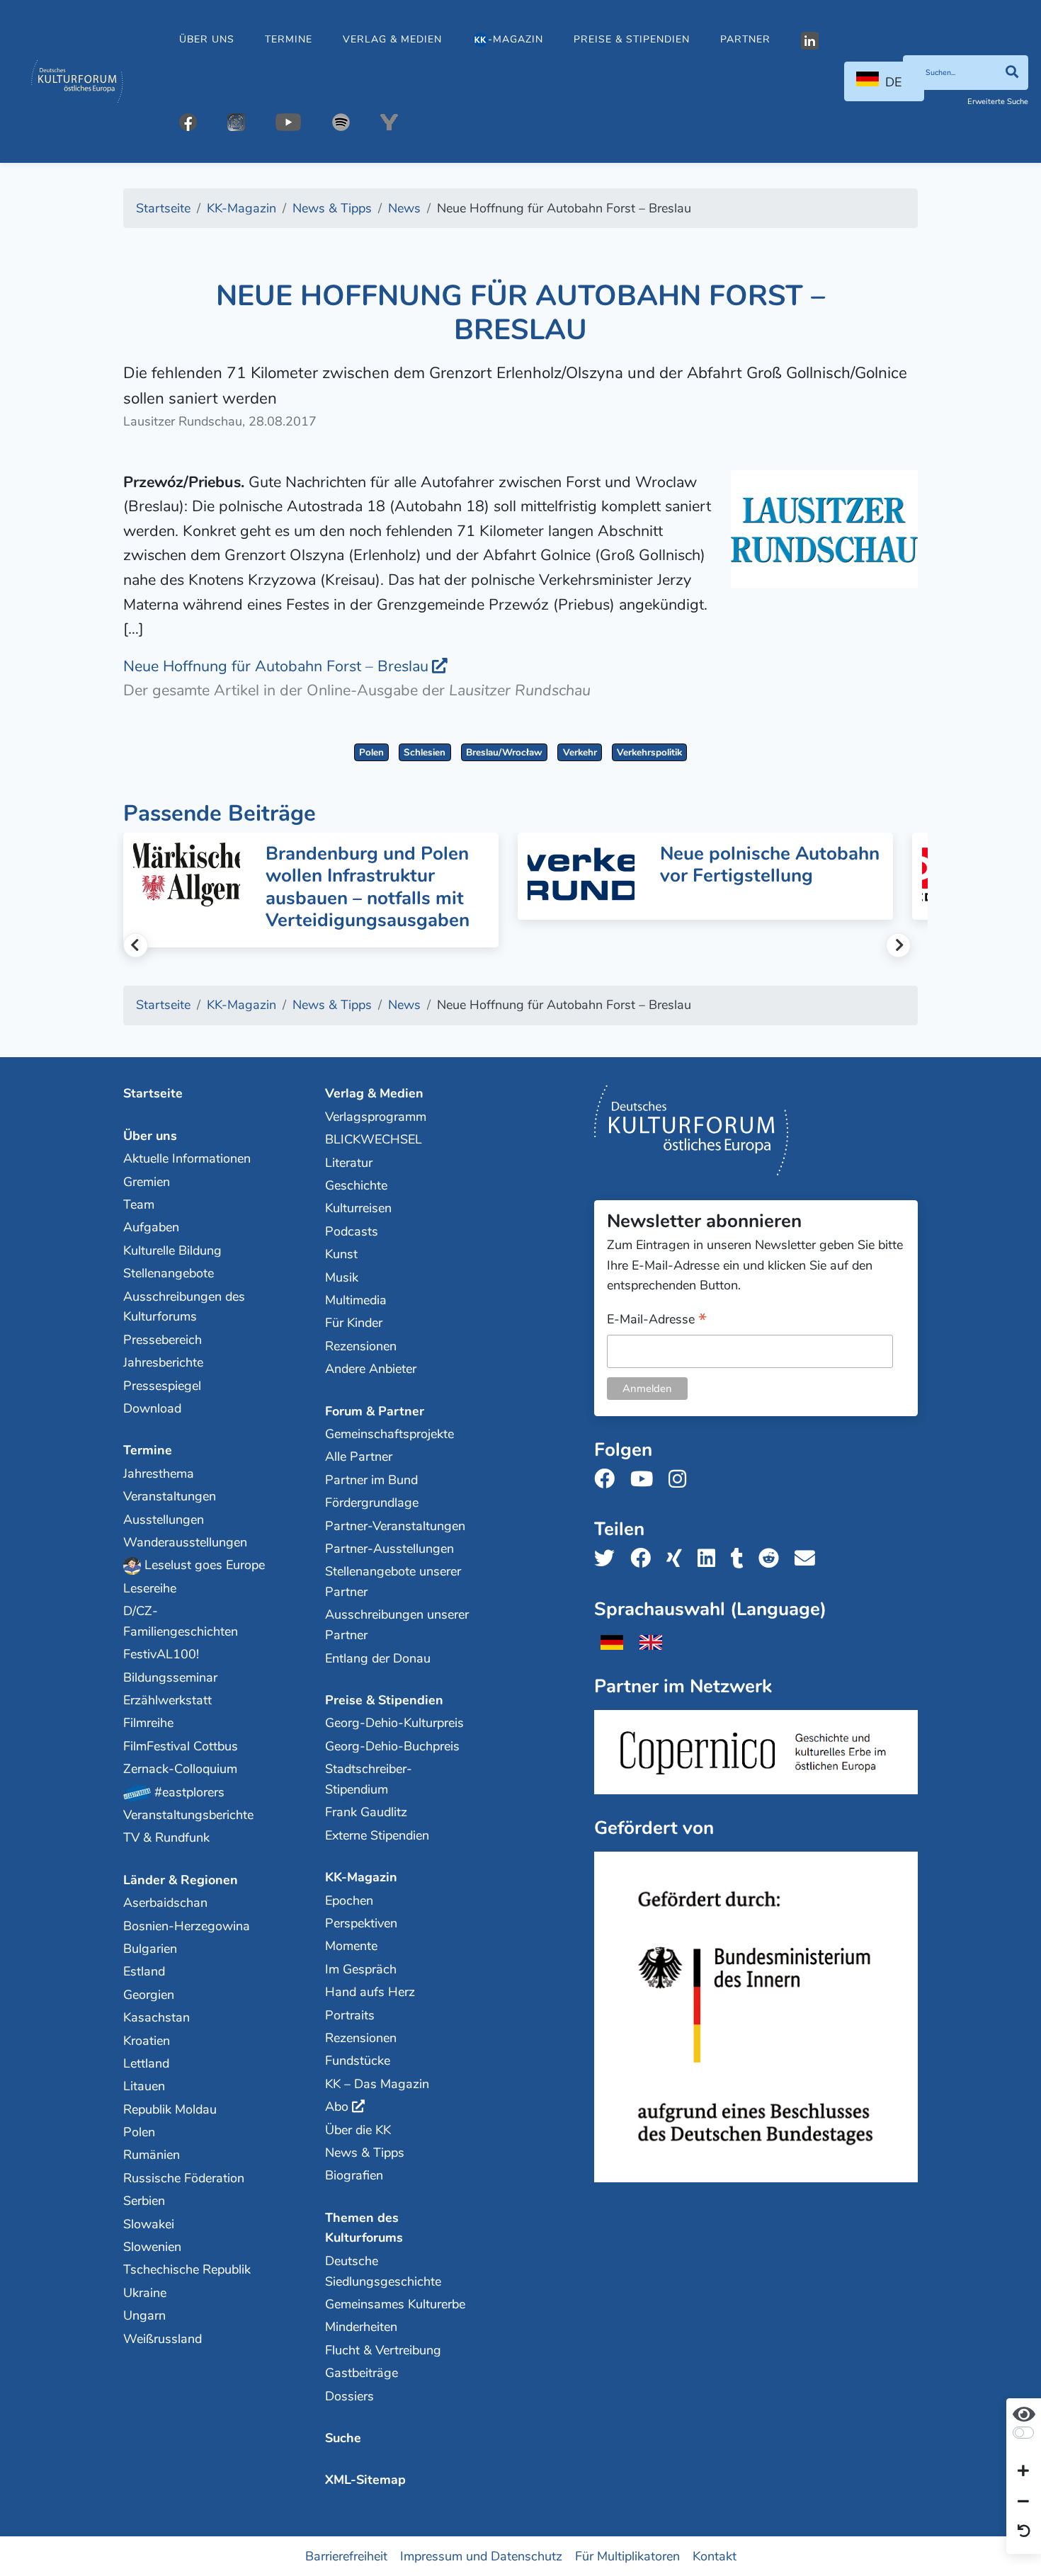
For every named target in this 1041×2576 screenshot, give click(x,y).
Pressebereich (163, 1340)
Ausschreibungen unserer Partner (397, 1625)
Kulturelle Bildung (172, 1250)
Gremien (147, 1182)
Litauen (144, 2086)
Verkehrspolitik (649, 752)
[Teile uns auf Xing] (678, 1559)
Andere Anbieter (371, 1369)
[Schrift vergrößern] (1023, 2472)
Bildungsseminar (170, 1677)
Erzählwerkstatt (167, 1700)
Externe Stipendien (377, 1835)
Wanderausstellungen (185, 1542)
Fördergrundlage (372, 1503)
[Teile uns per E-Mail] (809, 1559)
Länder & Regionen (181, 1880)
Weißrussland (163, 2339)
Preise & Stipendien (632, 39)
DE (893, 82)
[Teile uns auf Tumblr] (741, 1559)
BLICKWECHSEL (374, 1139)
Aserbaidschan (165, 1903)
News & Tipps (365, 2153)
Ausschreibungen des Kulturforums (184, 1307)
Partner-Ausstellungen (389, 1549)
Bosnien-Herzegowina (187, 1926)
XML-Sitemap (365, 2480)
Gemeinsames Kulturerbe (395, 2304)
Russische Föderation (184, 2178)
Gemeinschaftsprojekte (389, 1434)
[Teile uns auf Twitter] (609, 1559)
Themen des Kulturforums (364, 2228)
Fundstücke (358, 2061)
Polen (371, 752)
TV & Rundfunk (166, 1837)
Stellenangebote (169, 1273)
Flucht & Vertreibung (383, 2350)
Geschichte (356, 1185)
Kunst (341, 1254)
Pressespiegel (162, 1386)
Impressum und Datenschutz (481, 2555)
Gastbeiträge (362, 2373)
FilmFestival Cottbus (181, 1746)
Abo (337, 2107)
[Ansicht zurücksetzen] (1024, 2532)
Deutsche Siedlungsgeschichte (383, 2271)
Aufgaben (151, 1227)
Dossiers (349, 2396)
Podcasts (352, 1231)
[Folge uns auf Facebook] (609, 1480)
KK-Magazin (361, 1877)
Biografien (354, 2175)
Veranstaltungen (170, 1496)
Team (139, 1204)
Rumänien (152, 2155)
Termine (289, 39)
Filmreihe (148, 1723)
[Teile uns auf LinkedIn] (711, 1559)
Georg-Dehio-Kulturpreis (394, 1723)
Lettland (146, 2063)
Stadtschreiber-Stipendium (369, 1779)
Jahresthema (159, 1474)
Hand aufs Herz (370, 1992)
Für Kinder (354, 1323)
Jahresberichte (163, 1362)
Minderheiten (361, 2327)
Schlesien (425, 752)
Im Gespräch (361, 1969)
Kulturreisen (358, 1208)
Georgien (149, 1995)
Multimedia (356, 1300)
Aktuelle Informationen (187, 1158)
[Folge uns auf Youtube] (646, 1480)
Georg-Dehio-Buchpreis (392, 1746)
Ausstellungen (164, 1520)
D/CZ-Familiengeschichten (181, 1621)
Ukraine (145, 2293)
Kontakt (715, 2555)
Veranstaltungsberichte (188, 1815)
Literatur (349, 1163)
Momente (351, 1946)
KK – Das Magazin (377, 2084)
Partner (745, 39)
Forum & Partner (375, 1411)
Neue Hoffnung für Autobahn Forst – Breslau (276, 666)
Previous (136, 945)
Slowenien (152, 2247)
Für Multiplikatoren (627, 2555)
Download (152, 1408)
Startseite (153, 1093)
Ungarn (144, 2315)
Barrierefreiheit (346, 2555)
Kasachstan (157, 2017)
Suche (343, 2438)
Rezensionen (361, 1346)
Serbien (144, 2201)
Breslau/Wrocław (504, 752)
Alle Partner (359, 1457)
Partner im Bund (371, 1480)
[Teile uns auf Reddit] (773, 1559)
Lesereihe (150, 1588)
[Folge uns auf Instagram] (682, 1480)
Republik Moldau (170, 2109)
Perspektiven (361, 1923)
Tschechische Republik (187, 2269)
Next (898, 945)
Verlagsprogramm (376, 1117)
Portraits (350, 2015)
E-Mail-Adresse (657, 1320)
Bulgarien (150, 1949)
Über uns (207, 39)
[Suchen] (1012, 73)
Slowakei (149, 2224)
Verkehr (580, 752)
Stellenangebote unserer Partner (393, 1581)
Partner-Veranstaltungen (395, 1526)
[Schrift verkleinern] (1023, 2502)
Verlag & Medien (392, 39)
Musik (342, 1277)
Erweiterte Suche (998, 102)
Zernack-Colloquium (180, 1769)
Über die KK (358, 2130)
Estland (144, 1971)
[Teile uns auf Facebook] (645, 1559)
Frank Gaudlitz (366, 1812)
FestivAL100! (161, 1654)
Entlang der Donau (378, 1658)
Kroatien (147, 2041)
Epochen (349, 1900)
